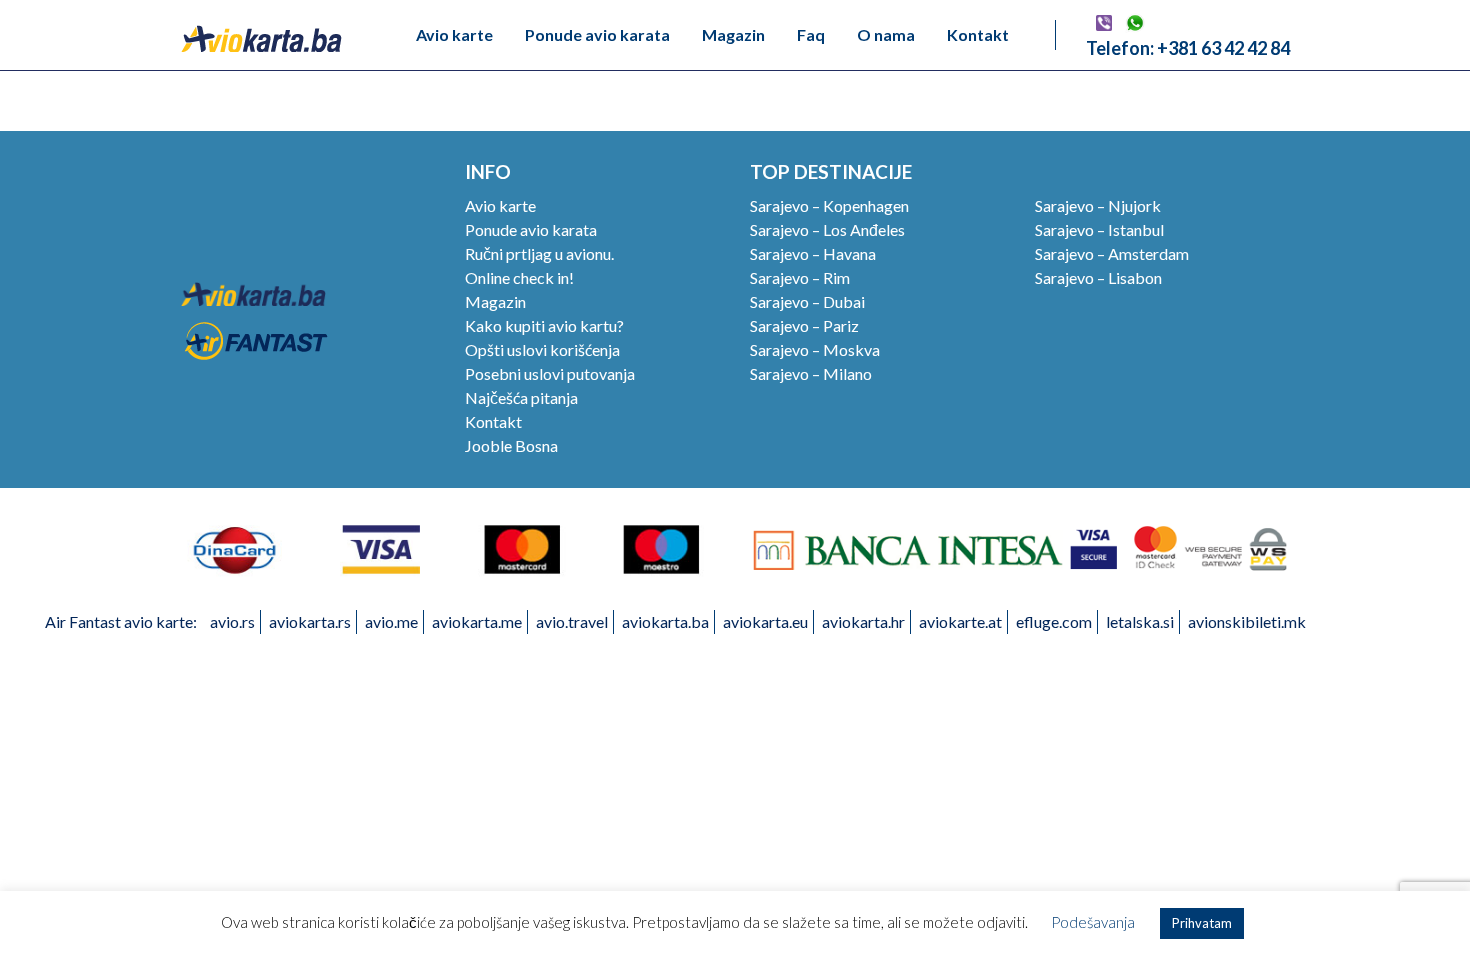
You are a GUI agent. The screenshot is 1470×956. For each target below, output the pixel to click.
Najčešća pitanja (521, 397)
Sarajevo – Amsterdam (1112, 253)
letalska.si (1140, 621)
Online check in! (519, 277)
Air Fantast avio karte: (121, 621)
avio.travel (572, 621)
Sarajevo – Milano (811, 373)
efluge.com (1054, 621)
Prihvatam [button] (1202, 923)
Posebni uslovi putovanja (550, 373)
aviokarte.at (960, 621)
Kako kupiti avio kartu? (544, 325)
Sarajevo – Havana (813, 253)
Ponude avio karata (597, 34)
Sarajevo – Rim (800, 277)
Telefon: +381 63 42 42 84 (1188, 48)
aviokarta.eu (765, 621)
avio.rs (232, 621)
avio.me (391, 621)
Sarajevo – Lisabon (1098, 277)
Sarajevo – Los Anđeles (827, 229)
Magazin (733, 34)
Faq (811, 34)
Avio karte (454, 34)
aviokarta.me (477, 621)
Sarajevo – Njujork (1098, 205)
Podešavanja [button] (1093, 922)
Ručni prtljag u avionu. (539, 253)
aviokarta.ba (665, 621)
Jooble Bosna (511, 445)
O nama (886, 34)
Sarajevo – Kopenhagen (829, 205)
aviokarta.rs (310, 621)
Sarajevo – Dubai (807, 301)
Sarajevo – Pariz (804, 325)
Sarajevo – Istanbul (1099, 229)
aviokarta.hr (863, 621)
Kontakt (978, 34)
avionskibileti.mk (1247, 621)
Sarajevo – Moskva (815, 349)
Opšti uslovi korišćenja (542, 349)
